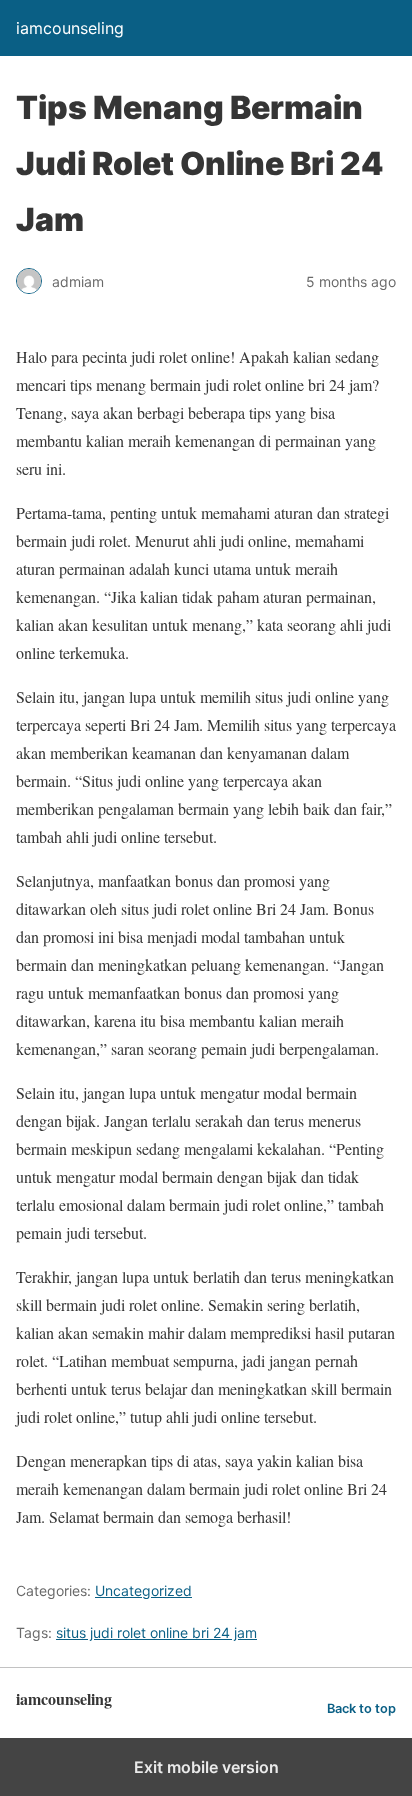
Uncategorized (143, 1590)
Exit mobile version (206, 1767)
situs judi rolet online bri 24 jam (156, 1632)
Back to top (361, 1708)
